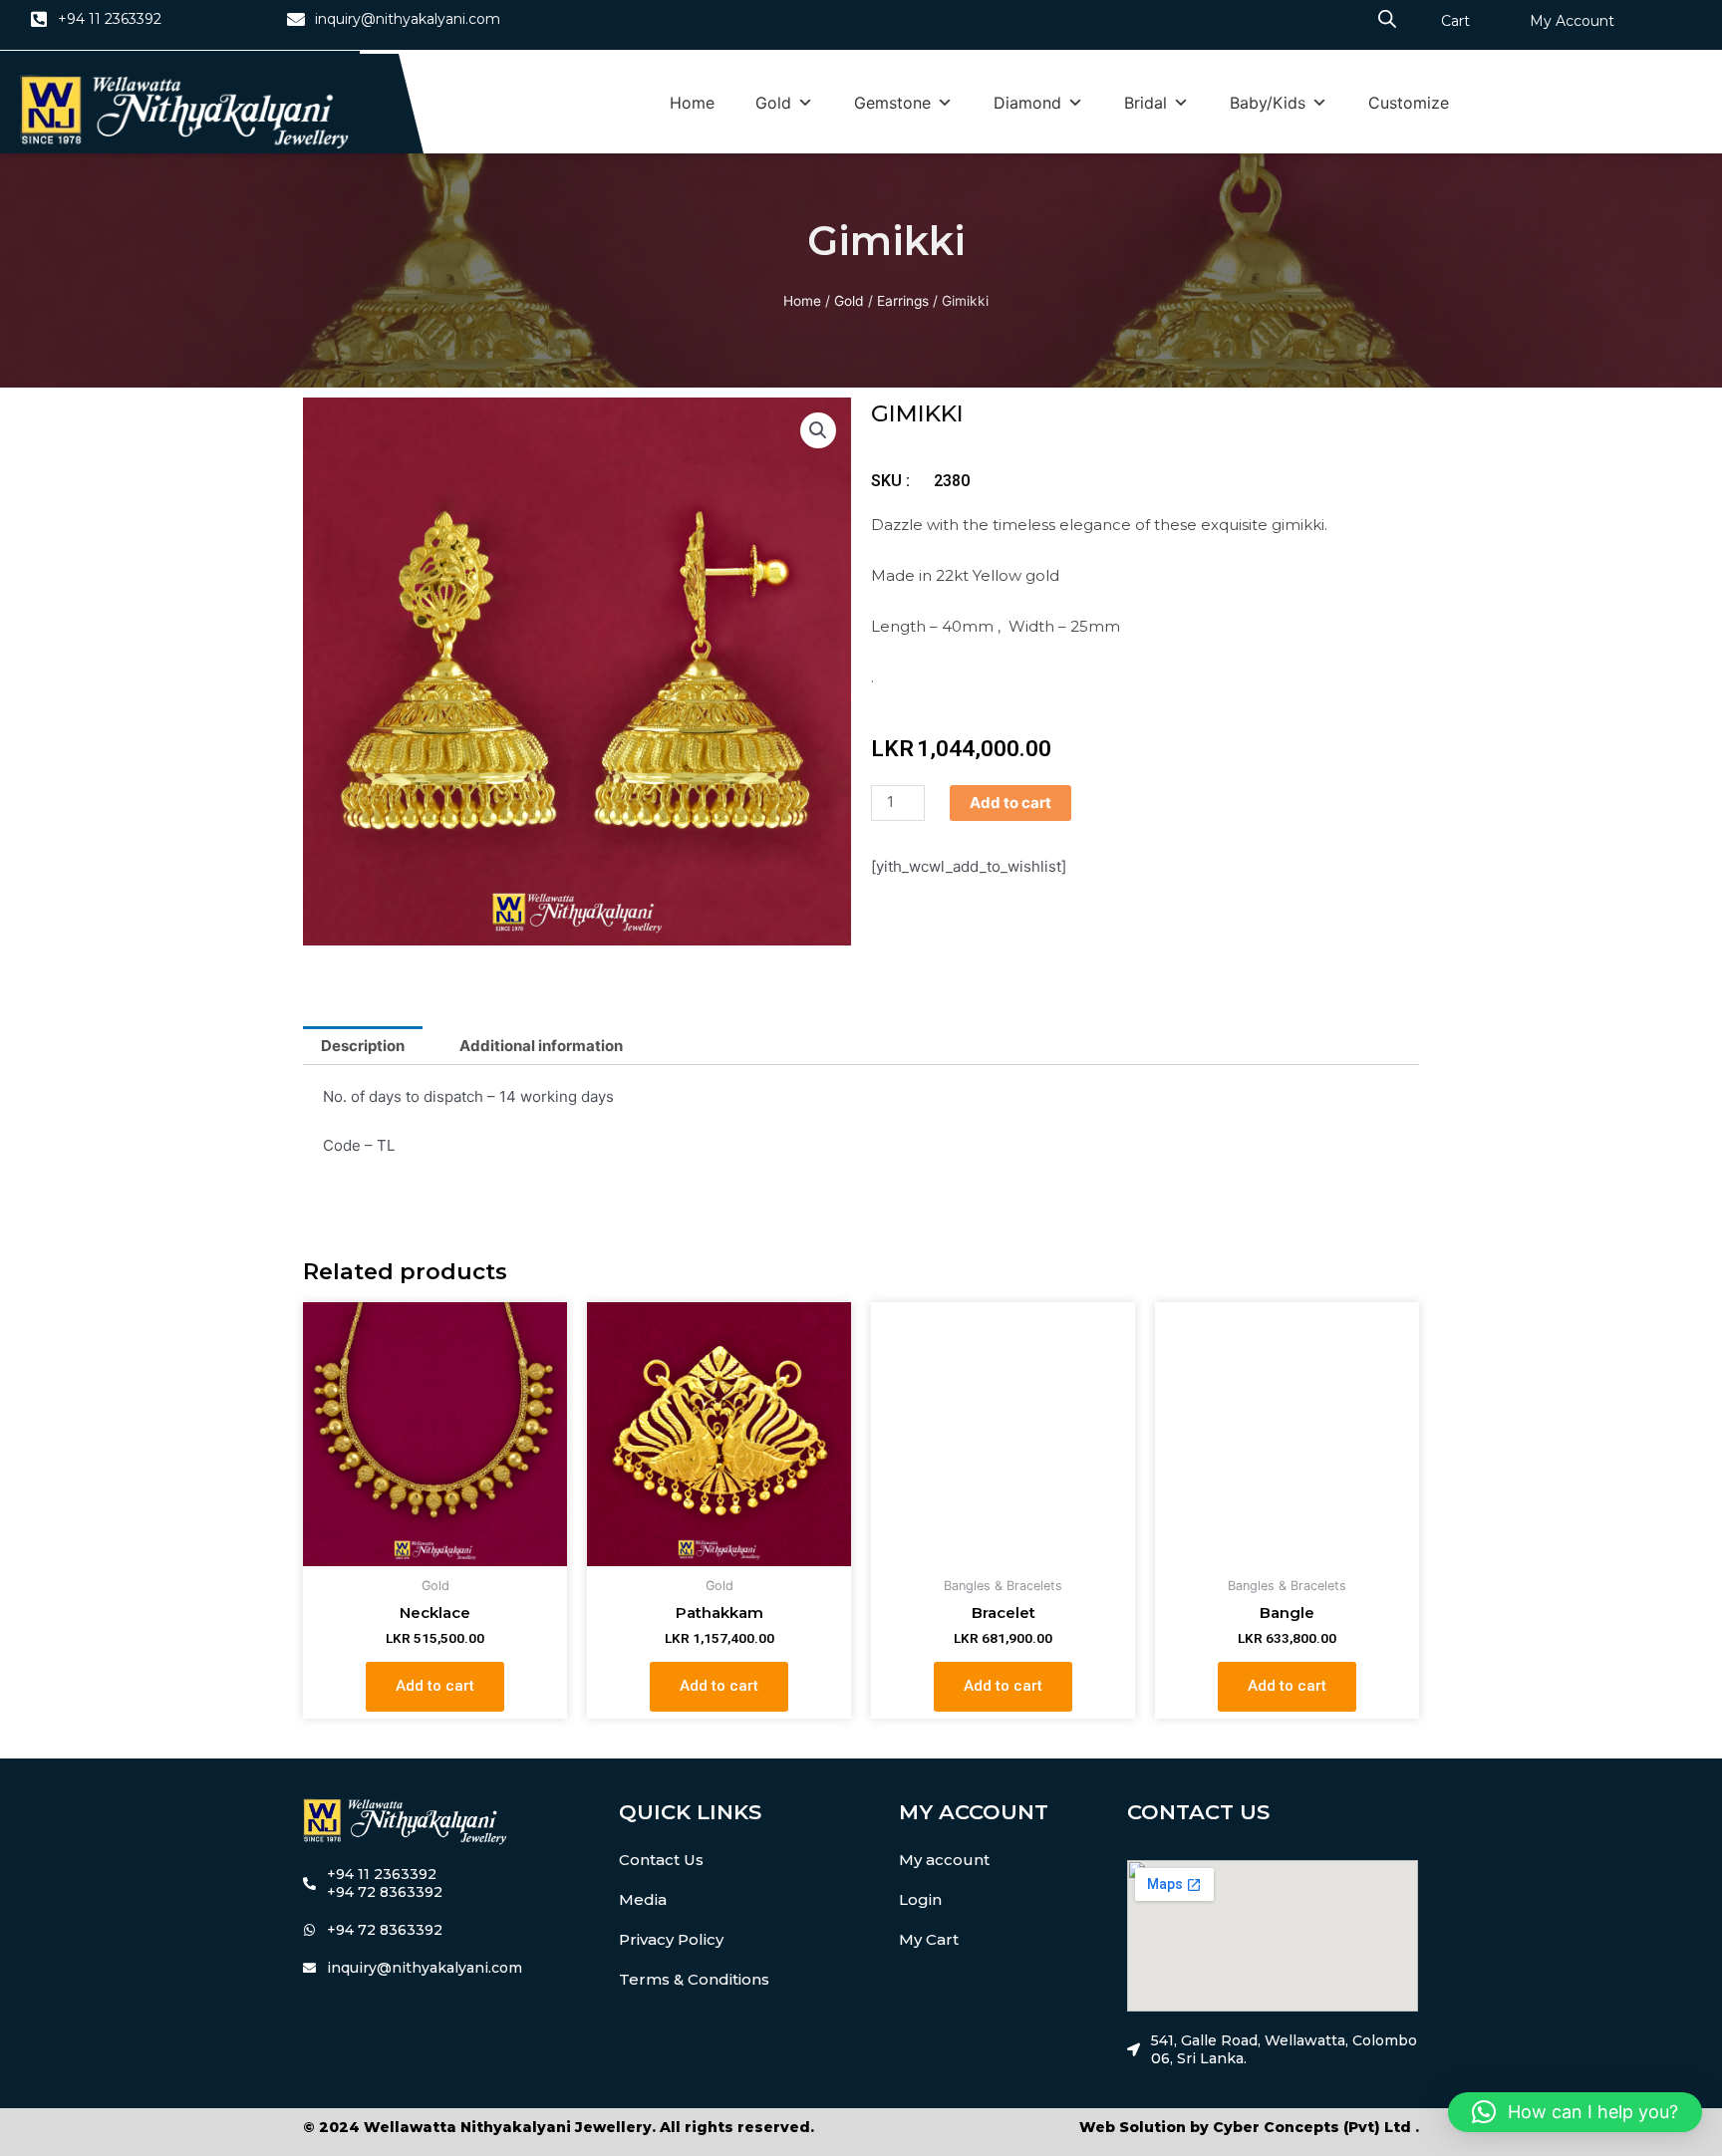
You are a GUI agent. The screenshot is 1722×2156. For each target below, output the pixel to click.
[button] (818, 430)
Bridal (1146, 103)
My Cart (929, 1939)
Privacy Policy (671, 1939)
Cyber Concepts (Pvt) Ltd (1312, 2127)
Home (692, 103)
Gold (773, 103)
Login (920, 1899)
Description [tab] (363, 1046)
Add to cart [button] (435, 1686)
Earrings (903, 301)
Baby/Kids (1268, 103)
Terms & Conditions (694, 1979)
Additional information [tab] (541, 1046)
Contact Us (661, 1860)
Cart (1455, 21)
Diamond (1027, 103)
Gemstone (892, 103)
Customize (1409, 103)
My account (944, 1860)
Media (643, 1899)
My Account (1572, 21)
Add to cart (1010, 803)
